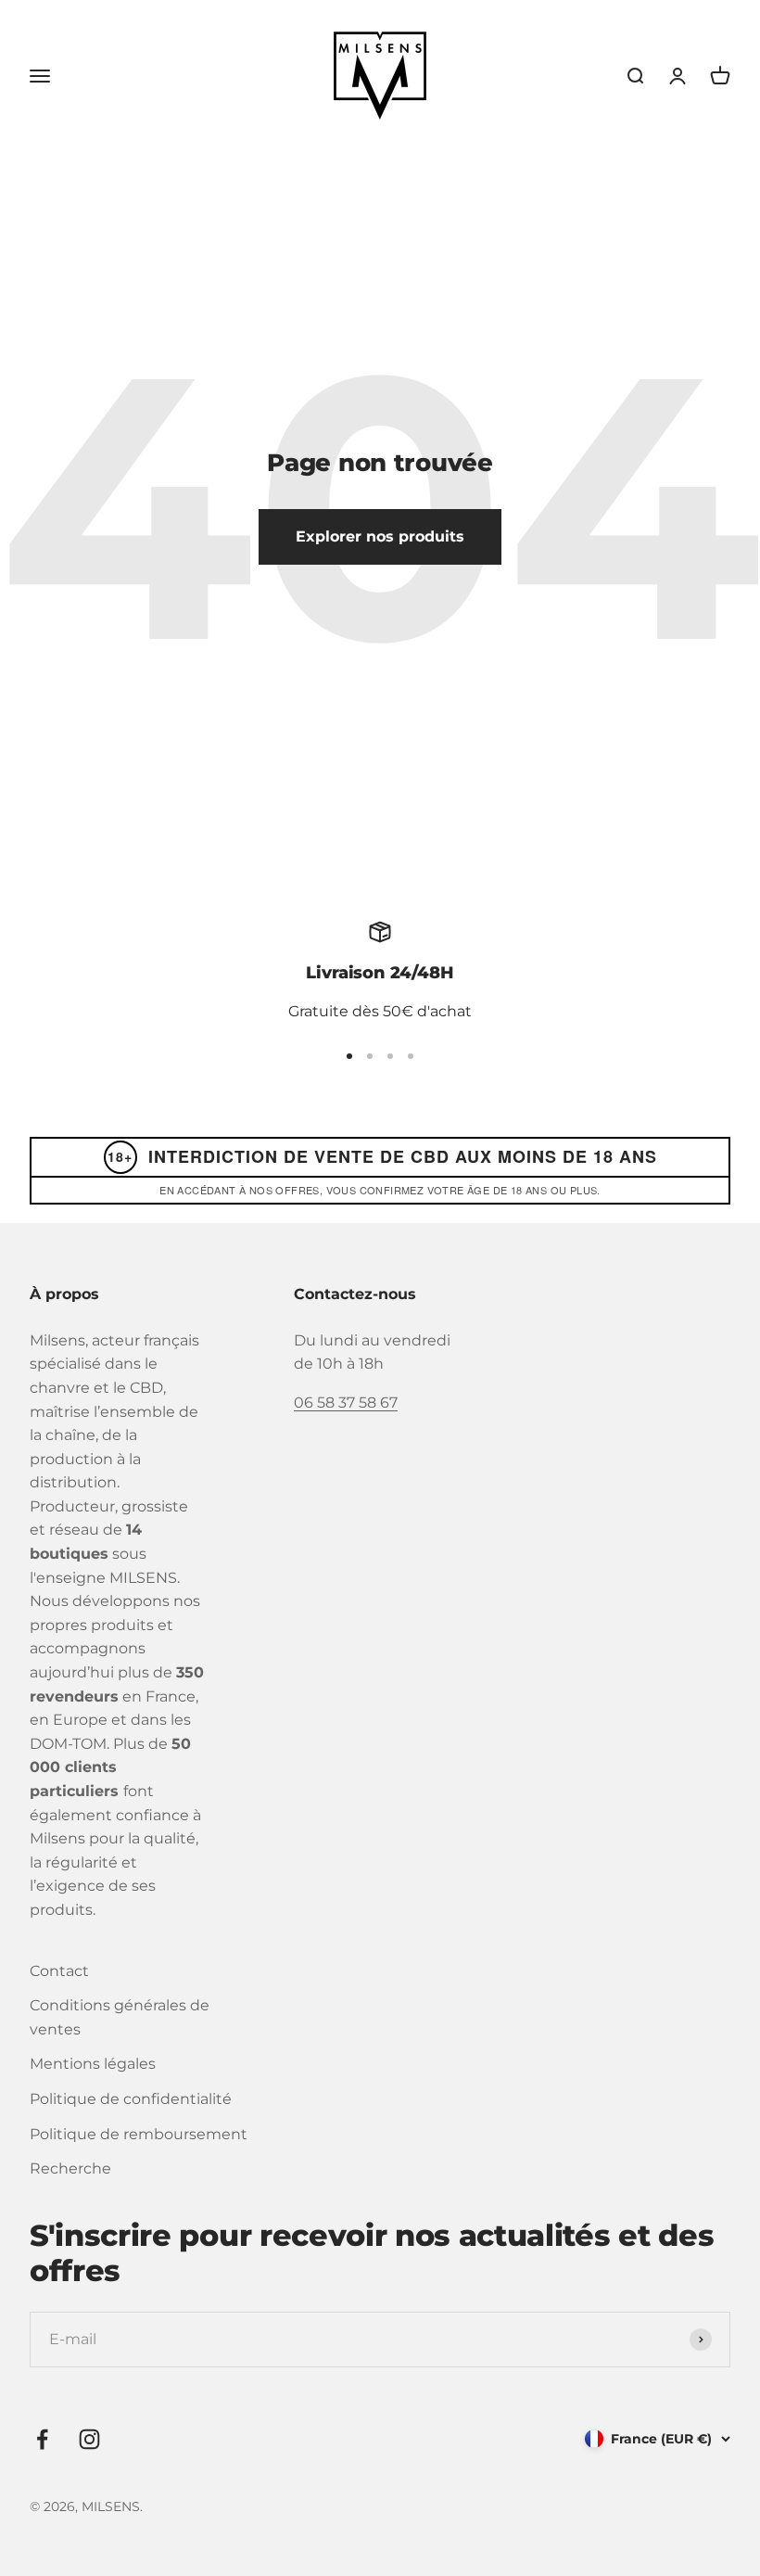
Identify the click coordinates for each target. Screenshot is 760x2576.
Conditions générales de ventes (120, 2017)
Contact (59, 1971)
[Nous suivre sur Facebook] (42, 2439)
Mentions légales (93, 2064)
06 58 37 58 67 (346, 1403)
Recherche (70, 2168)
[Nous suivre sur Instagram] (89, 2439)
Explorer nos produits (380, 536)
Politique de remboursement (139, 2134)
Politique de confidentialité (131, 2099)
